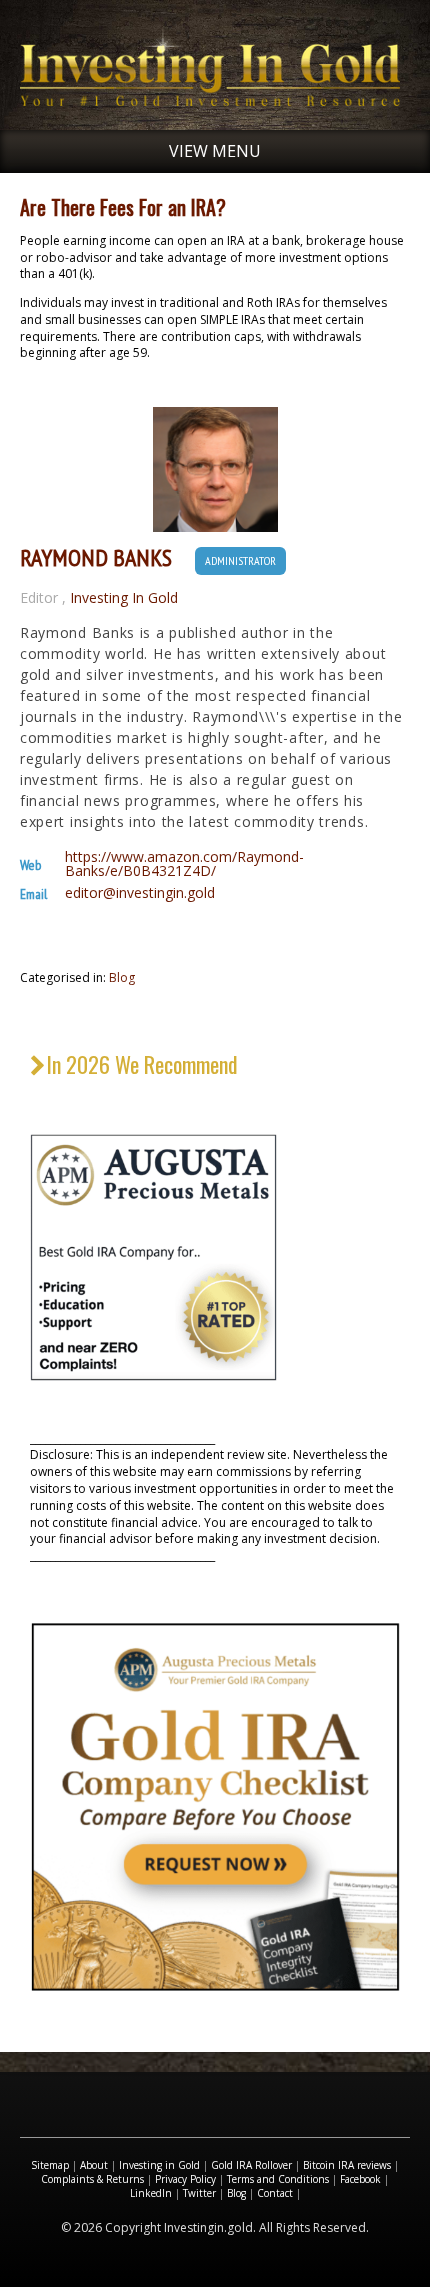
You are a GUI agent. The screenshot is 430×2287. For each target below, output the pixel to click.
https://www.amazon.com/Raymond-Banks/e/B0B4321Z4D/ (184, 864)
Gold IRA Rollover (251, 2165)
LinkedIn (151, 2193)
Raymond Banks (96, 558)
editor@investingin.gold (140, 893)
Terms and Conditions (278, 2179)
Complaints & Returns (92, 2179)
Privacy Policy (185, 2179)
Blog (122, 977)
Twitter (199, 2193)
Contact (275, 2193)
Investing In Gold (124, 598)
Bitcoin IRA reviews (347, 2165)
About (94, 2165)
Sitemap (50, 2165)
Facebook (360, 2179)
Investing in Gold (159, 2165)
